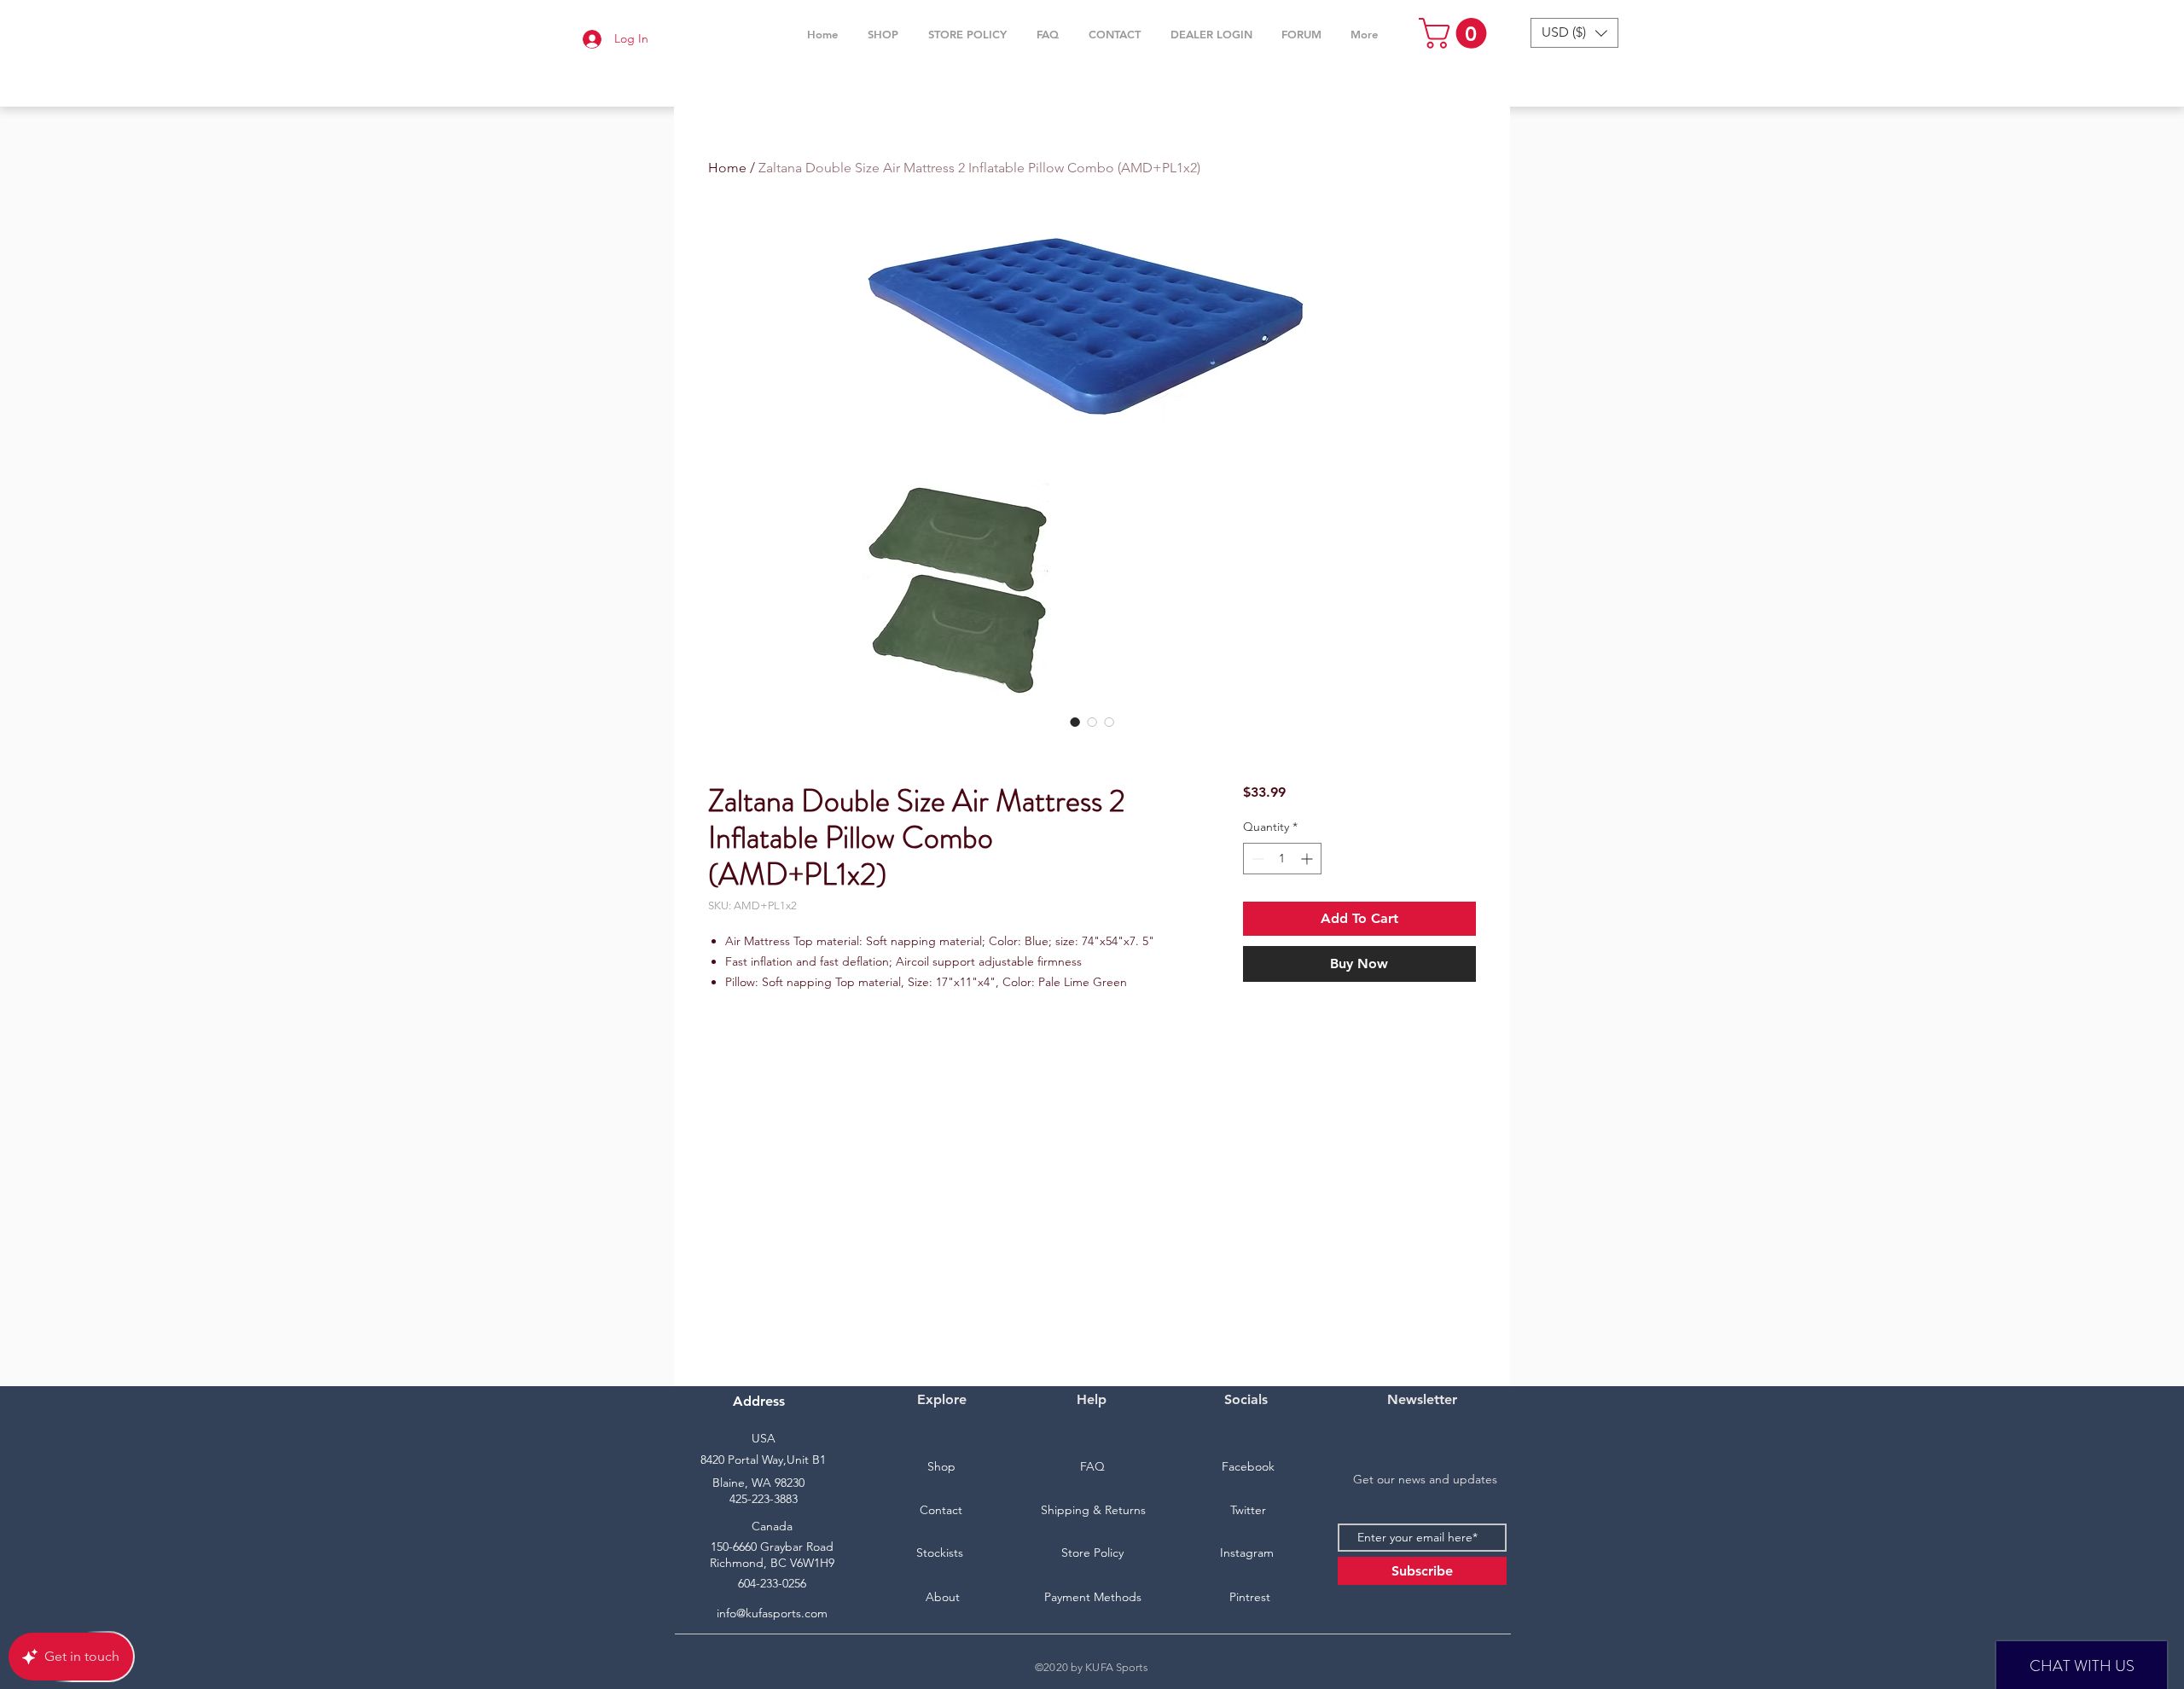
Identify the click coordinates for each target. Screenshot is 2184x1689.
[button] (883, 34)
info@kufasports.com (772, 1613)
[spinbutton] (1282, 859)
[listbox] (1574, 33)
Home (727, 168)
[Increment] (1308, 859)
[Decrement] (1256, 859)
